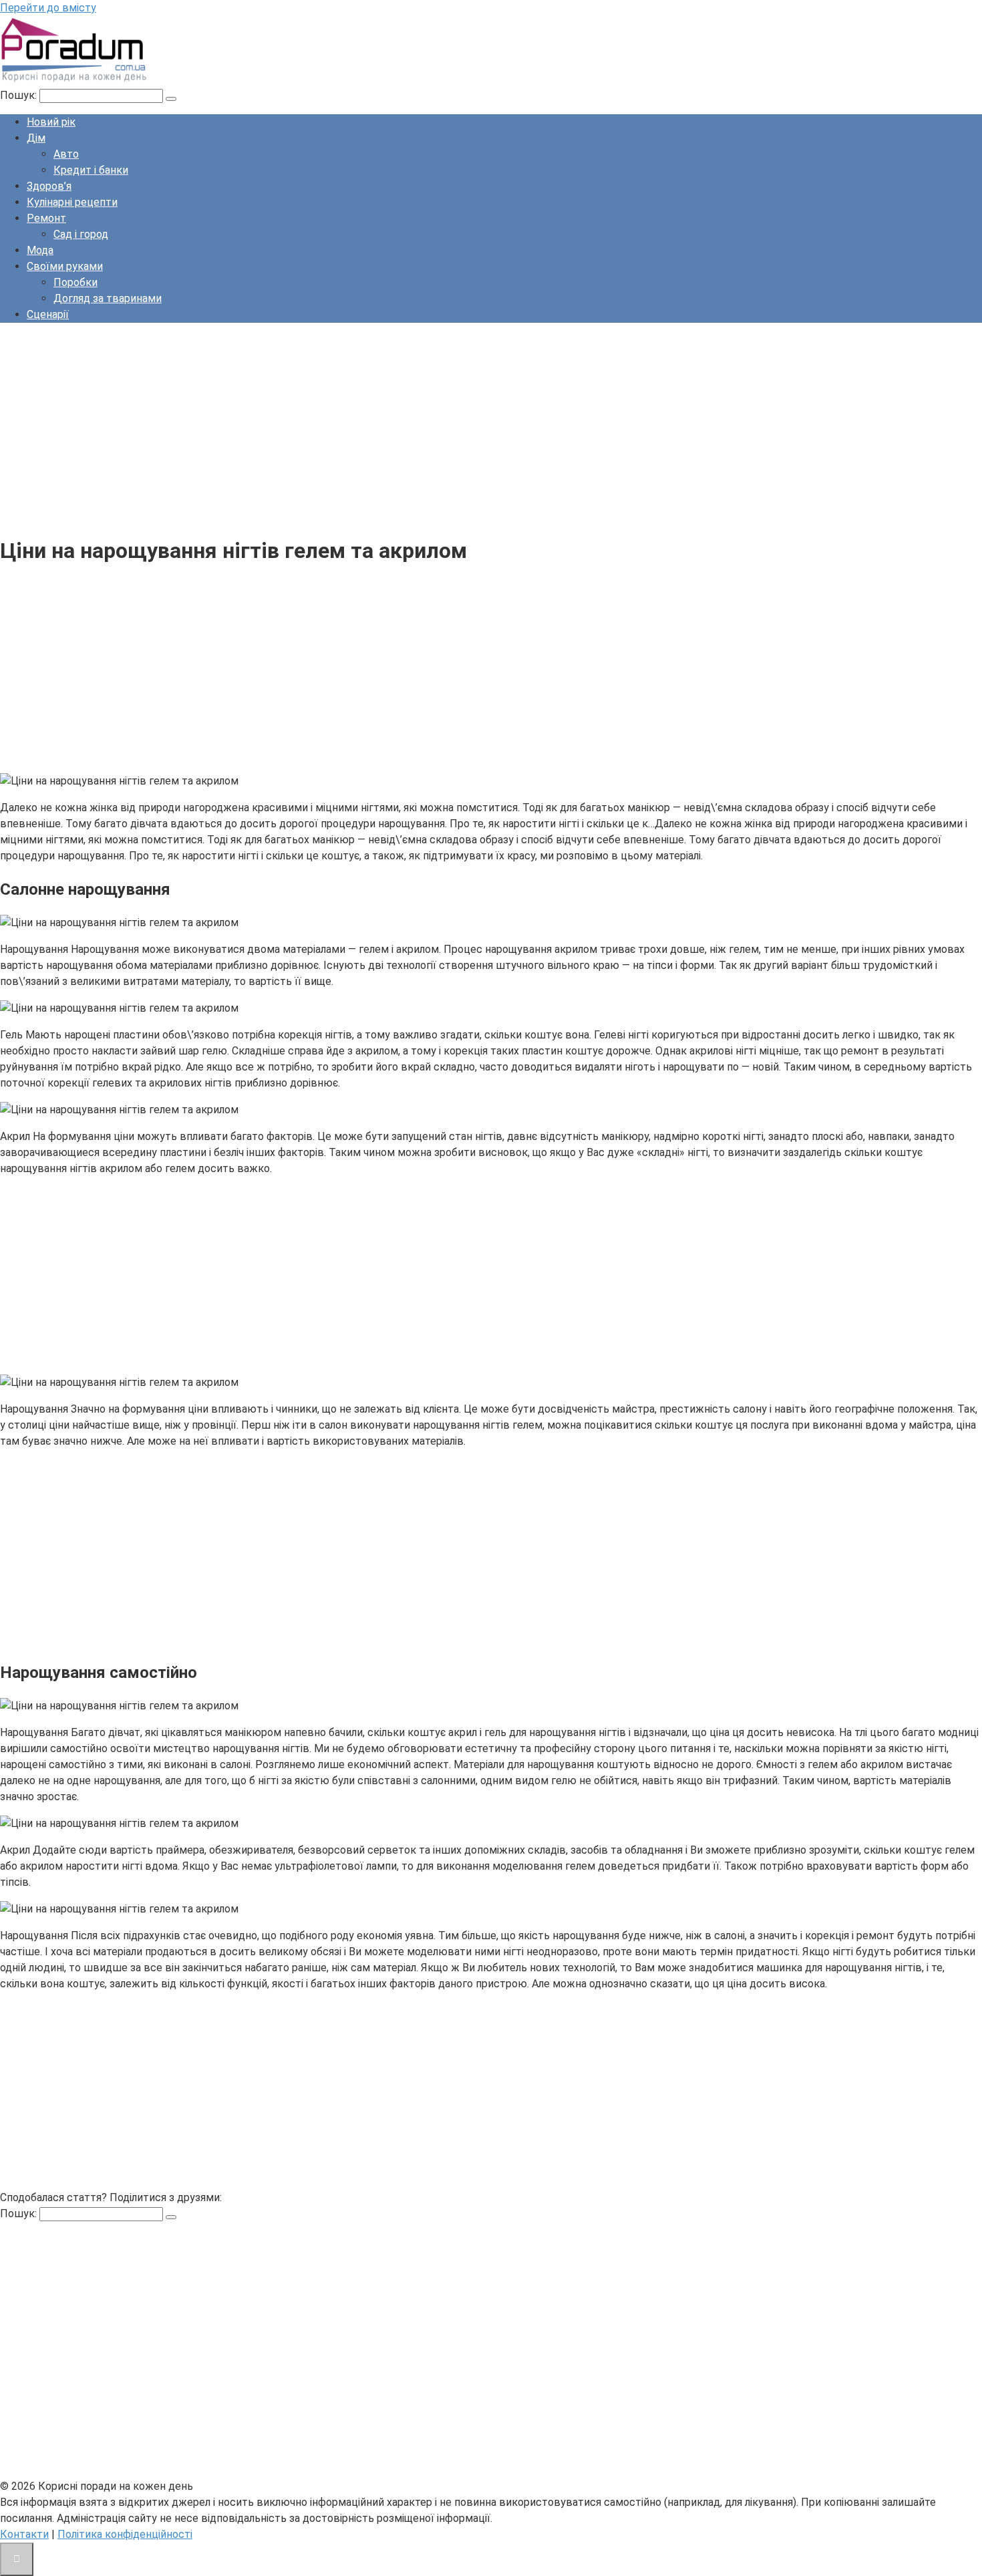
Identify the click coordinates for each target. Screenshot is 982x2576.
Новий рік (51, 122)
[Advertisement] (401, 427)
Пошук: (20, 95)
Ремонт (46, 218)
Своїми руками (65, 266)
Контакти (24, 2534)
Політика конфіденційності (125, 2534)
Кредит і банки (91, 170)
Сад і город (81, 234)
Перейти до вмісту (48, 8)
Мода (40, 250)
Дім (36, 138)
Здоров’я (49, 186)
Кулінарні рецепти (72, 202)
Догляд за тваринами (108, 298)
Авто (66, 154)
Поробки (75, 282)
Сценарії (48, 314)
